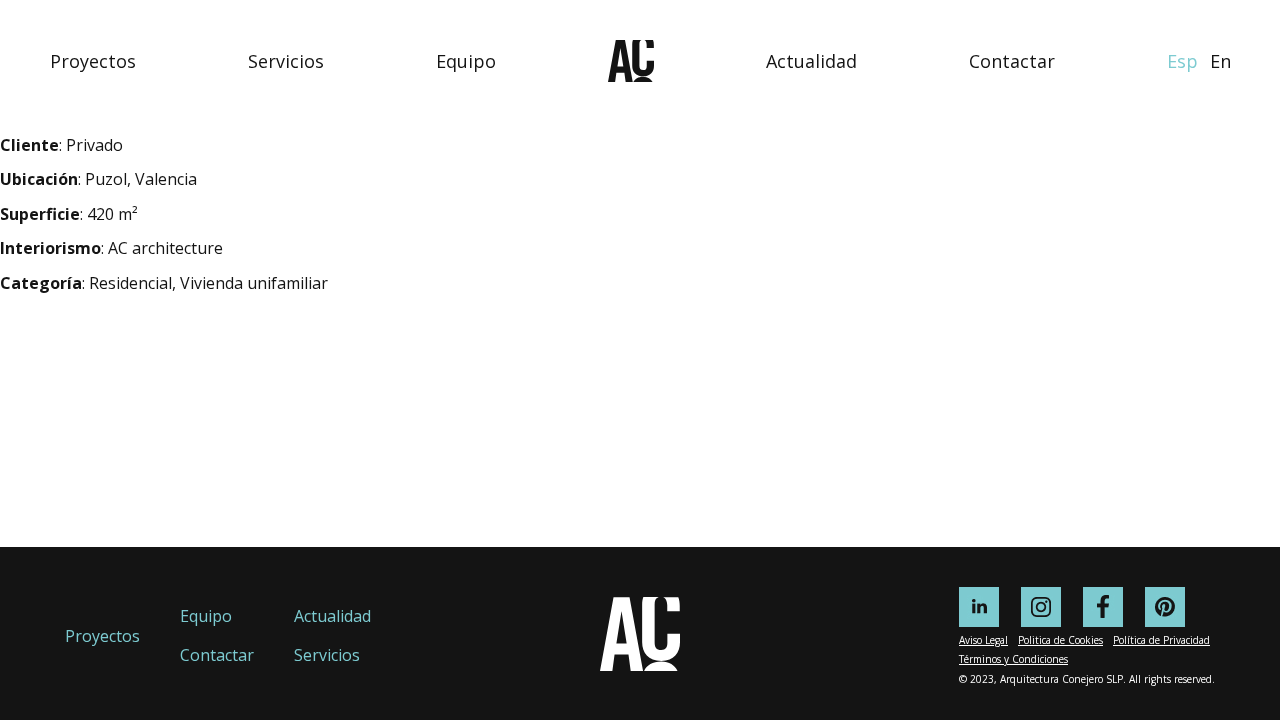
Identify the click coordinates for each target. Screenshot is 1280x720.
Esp (1182, 61)
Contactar (1012, 61)
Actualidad (811, 61)
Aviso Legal (983, 640)
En (1220, 61)
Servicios (286, 61)
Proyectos (93, 61)
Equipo (466, 61)
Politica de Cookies (1060, 640)
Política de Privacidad (1161, 640)
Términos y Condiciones (1013, 659)
